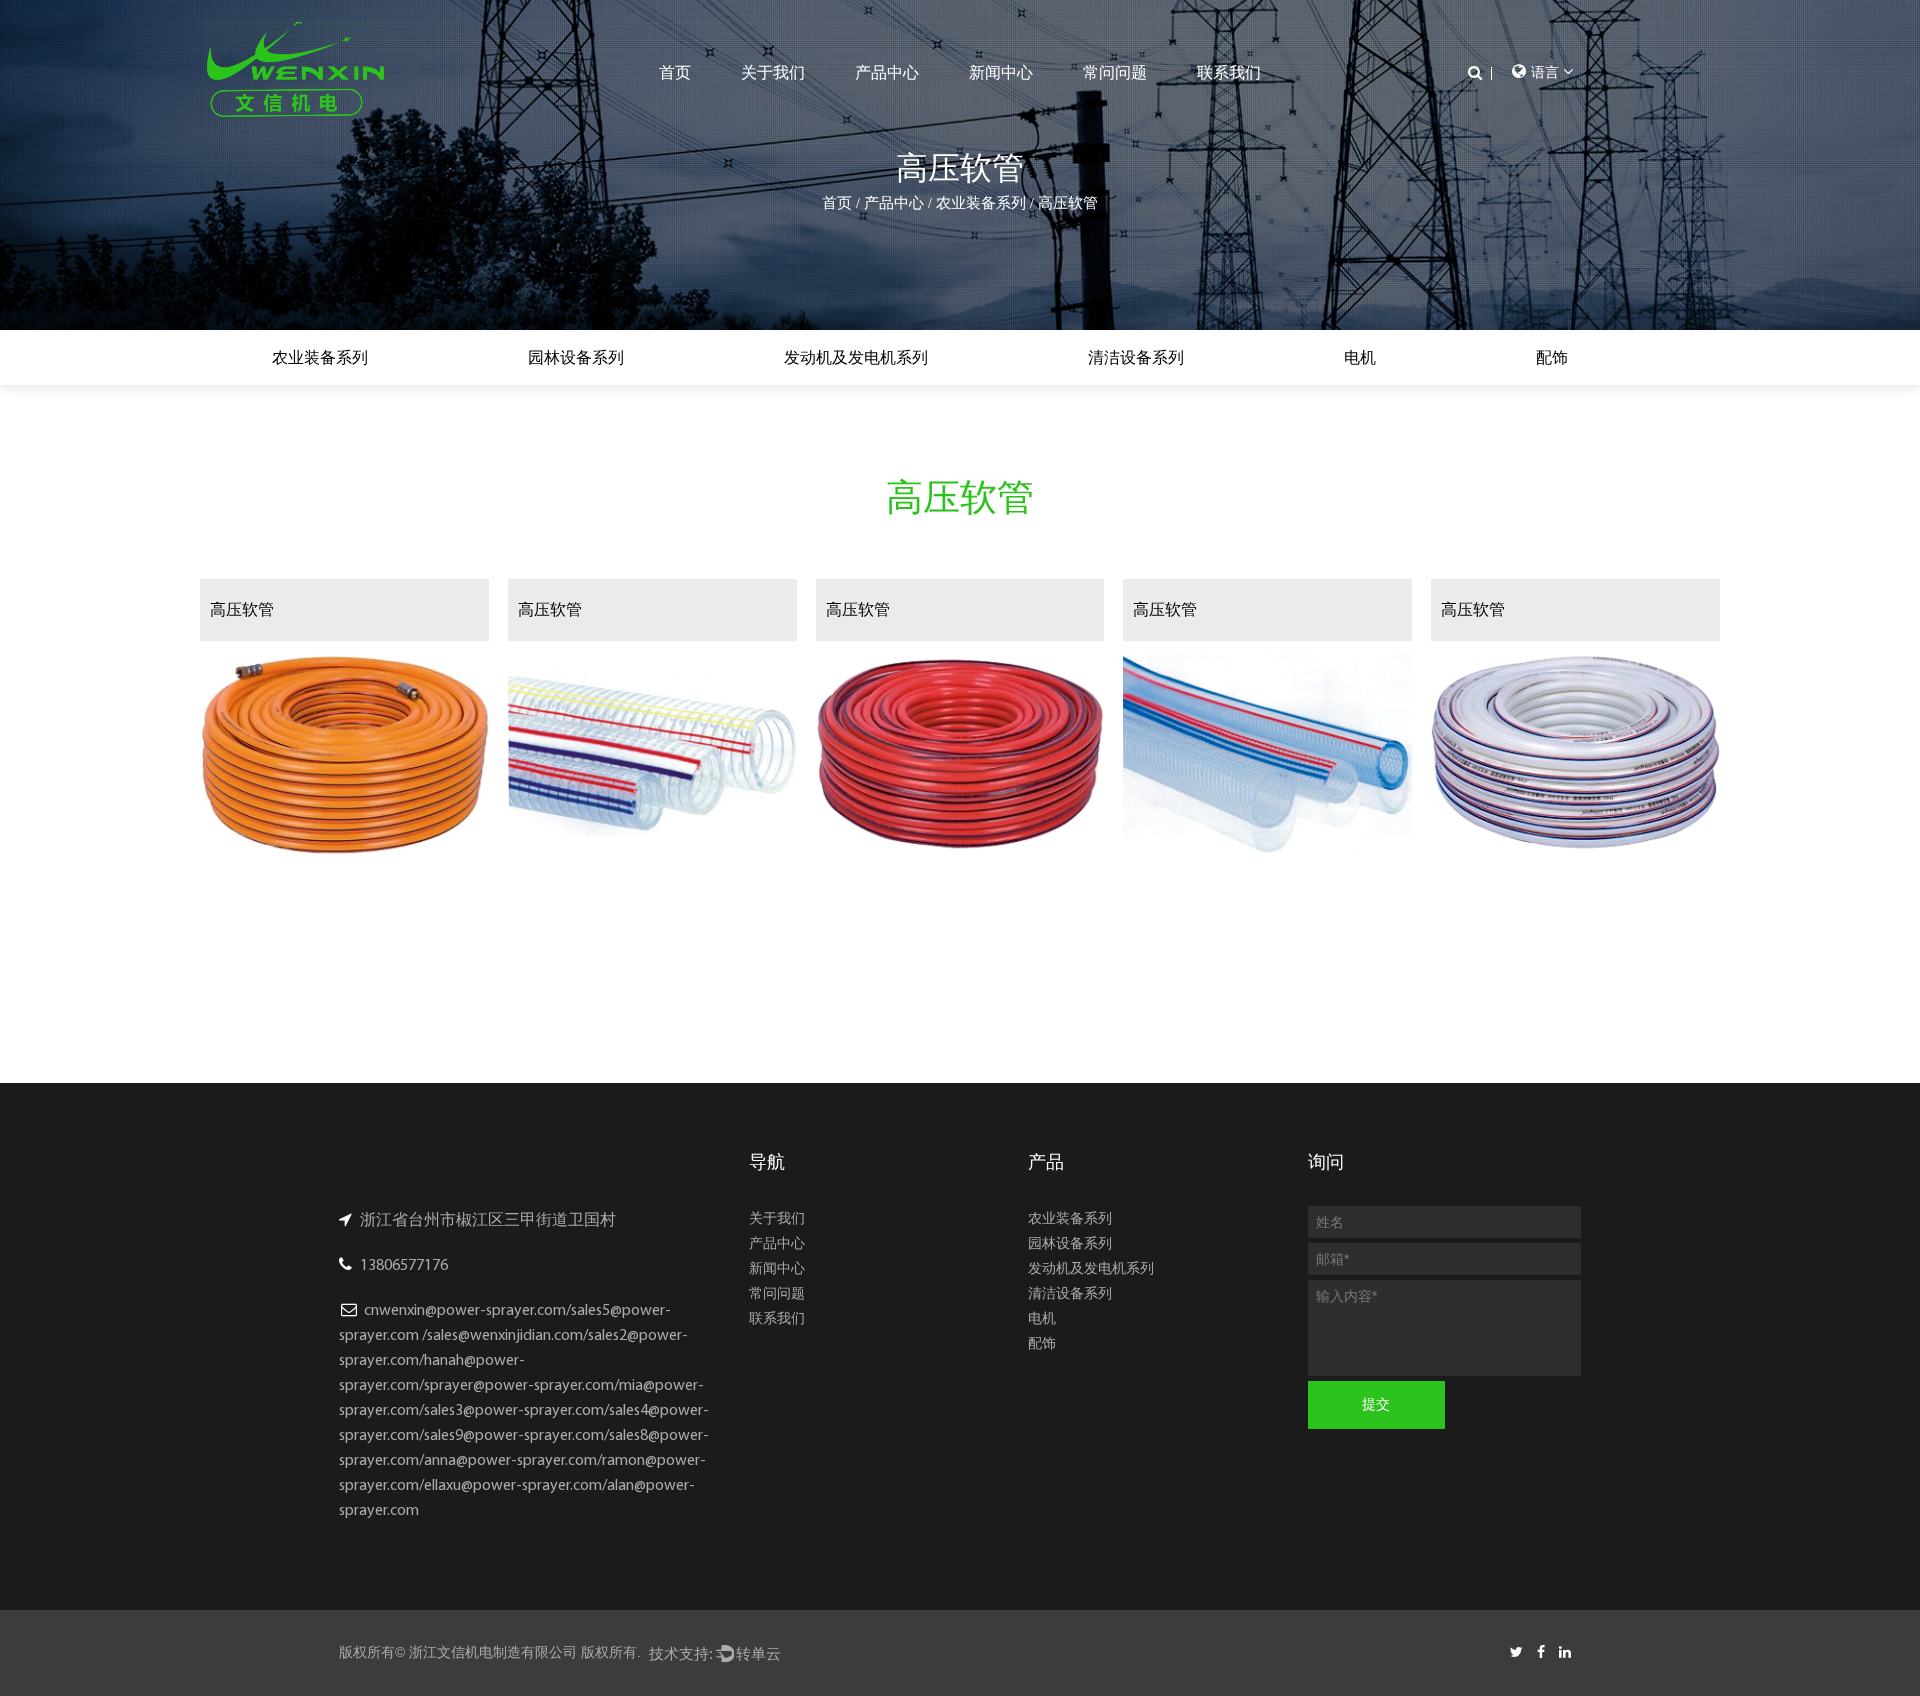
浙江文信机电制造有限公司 (493, 1652)
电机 (1360, 357)
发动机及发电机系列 (856, 357)
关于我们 (773, 72)
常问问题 (1115, 72)
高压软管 (242, 609)
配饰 (1552, 357)
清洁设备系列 (1136, 357)
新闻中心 (1001, 72)
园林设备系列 (576, 357)
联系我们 (1229, 72)
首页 (675, 72)
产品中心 (887, 72)
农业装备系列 (981, 203)
